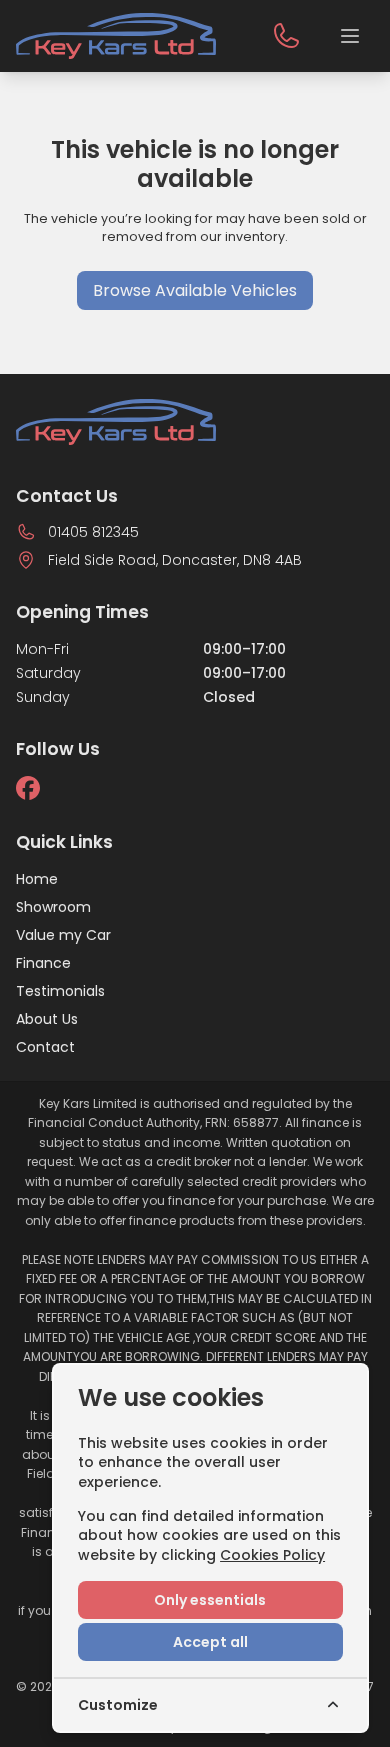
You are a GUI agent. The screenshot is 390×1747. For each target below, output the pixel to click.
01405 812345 (93, 532)
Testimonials (60, 991)
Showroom (53, 907)
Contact (45, 1047)
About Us (47, 1019)
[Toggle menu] (350, 36)
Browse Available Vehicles (195, 290)
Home (37, 879)
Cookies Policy (272, 1555)
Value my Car (63, 935)
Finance (43, 963)
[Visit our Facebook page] (28, 788)
